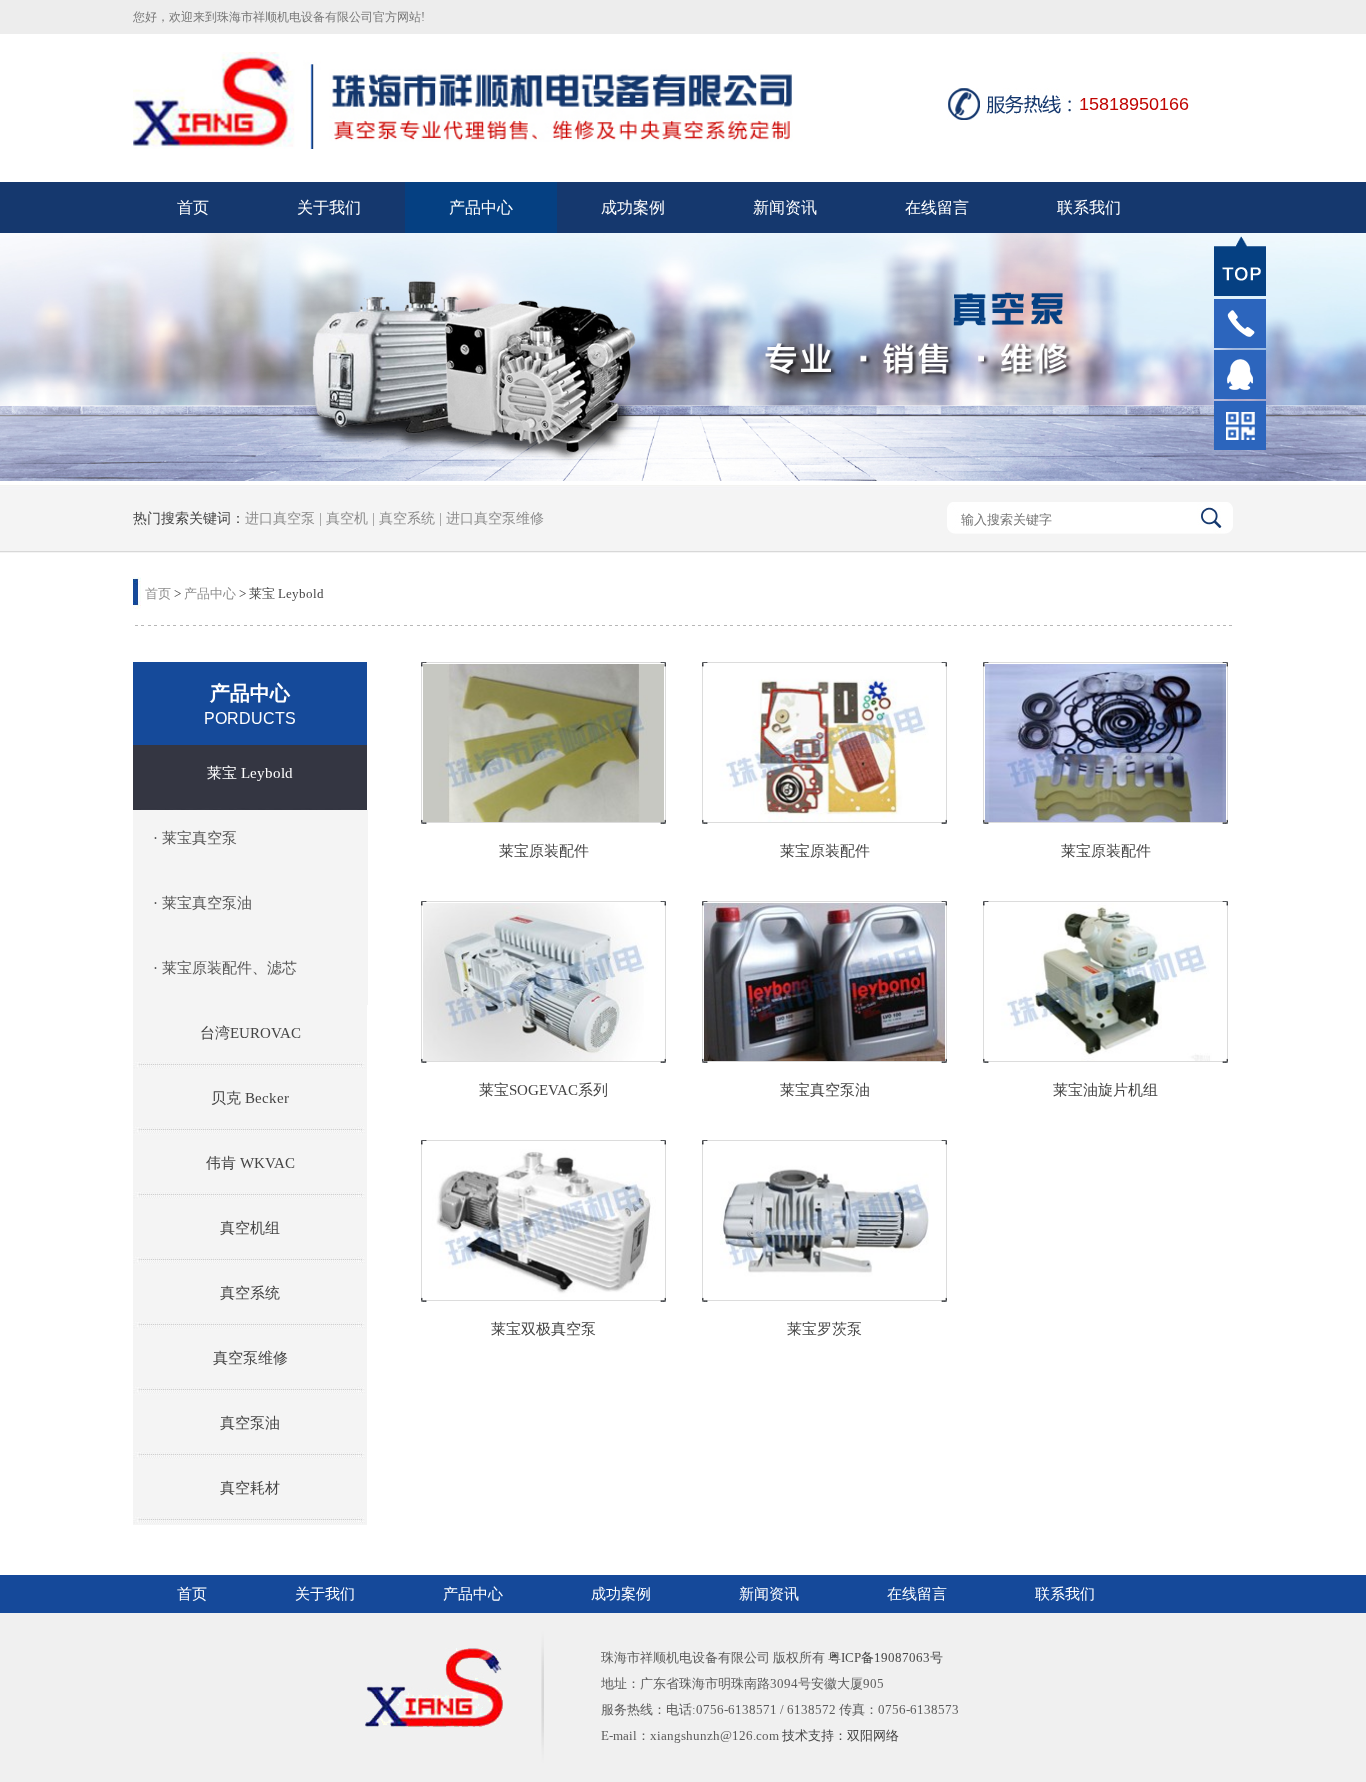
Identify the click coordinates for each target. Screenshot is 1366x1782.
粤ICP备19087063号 (885, 1657)
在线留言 (937, 207)
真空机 (347, 518)
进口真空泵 (280, 518)
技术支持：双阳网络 (840, 1735)
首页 (193, 207)
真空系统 (407, 518)
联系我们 (1089, 207)
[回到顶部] (1240, 266)
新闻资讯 (785, 207)
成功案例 (633, 207)
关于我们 (329, 207)
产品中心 (481, 207)
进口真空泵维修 (493, 518)
